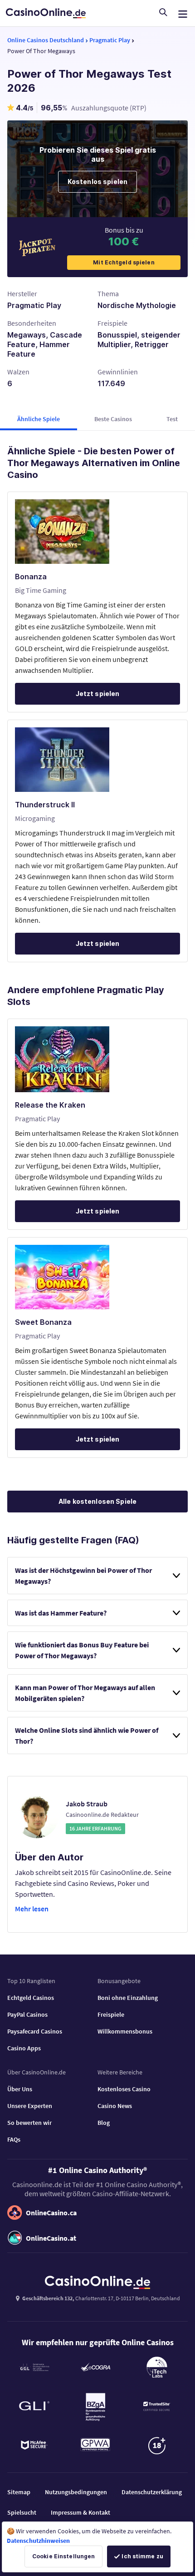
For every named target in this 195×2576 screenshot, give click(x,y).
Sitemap (19, 2492)
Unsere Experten (30, 2106)
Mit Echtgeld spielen (124, 262)
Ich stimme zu (142, 2556)
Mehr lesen (32, 1909)
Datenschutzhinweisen (38, 2541)
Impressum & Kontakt (80, 2512)
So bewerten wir (29, 2123)
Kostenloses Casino (124, 2089)
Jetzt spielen (98, 694)
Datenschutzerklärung (152, 2492)
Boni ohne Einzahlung (128, 1998)
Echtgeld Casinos (31, 1998)
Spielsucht (22, 2512)
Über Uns (20, 2089)
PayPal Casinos (27, 2014)
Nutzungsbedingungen (76, 2492)
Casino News (115, 2106)
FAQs (14, 2139)
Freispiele (111, 2014)
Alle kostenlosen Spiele (97, 1501)
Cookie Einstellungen (63, 2556)
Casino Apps (24, 2048)
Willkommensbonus (125, 2031)
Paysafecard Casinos (35, 2031)
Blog (104, 2123)
